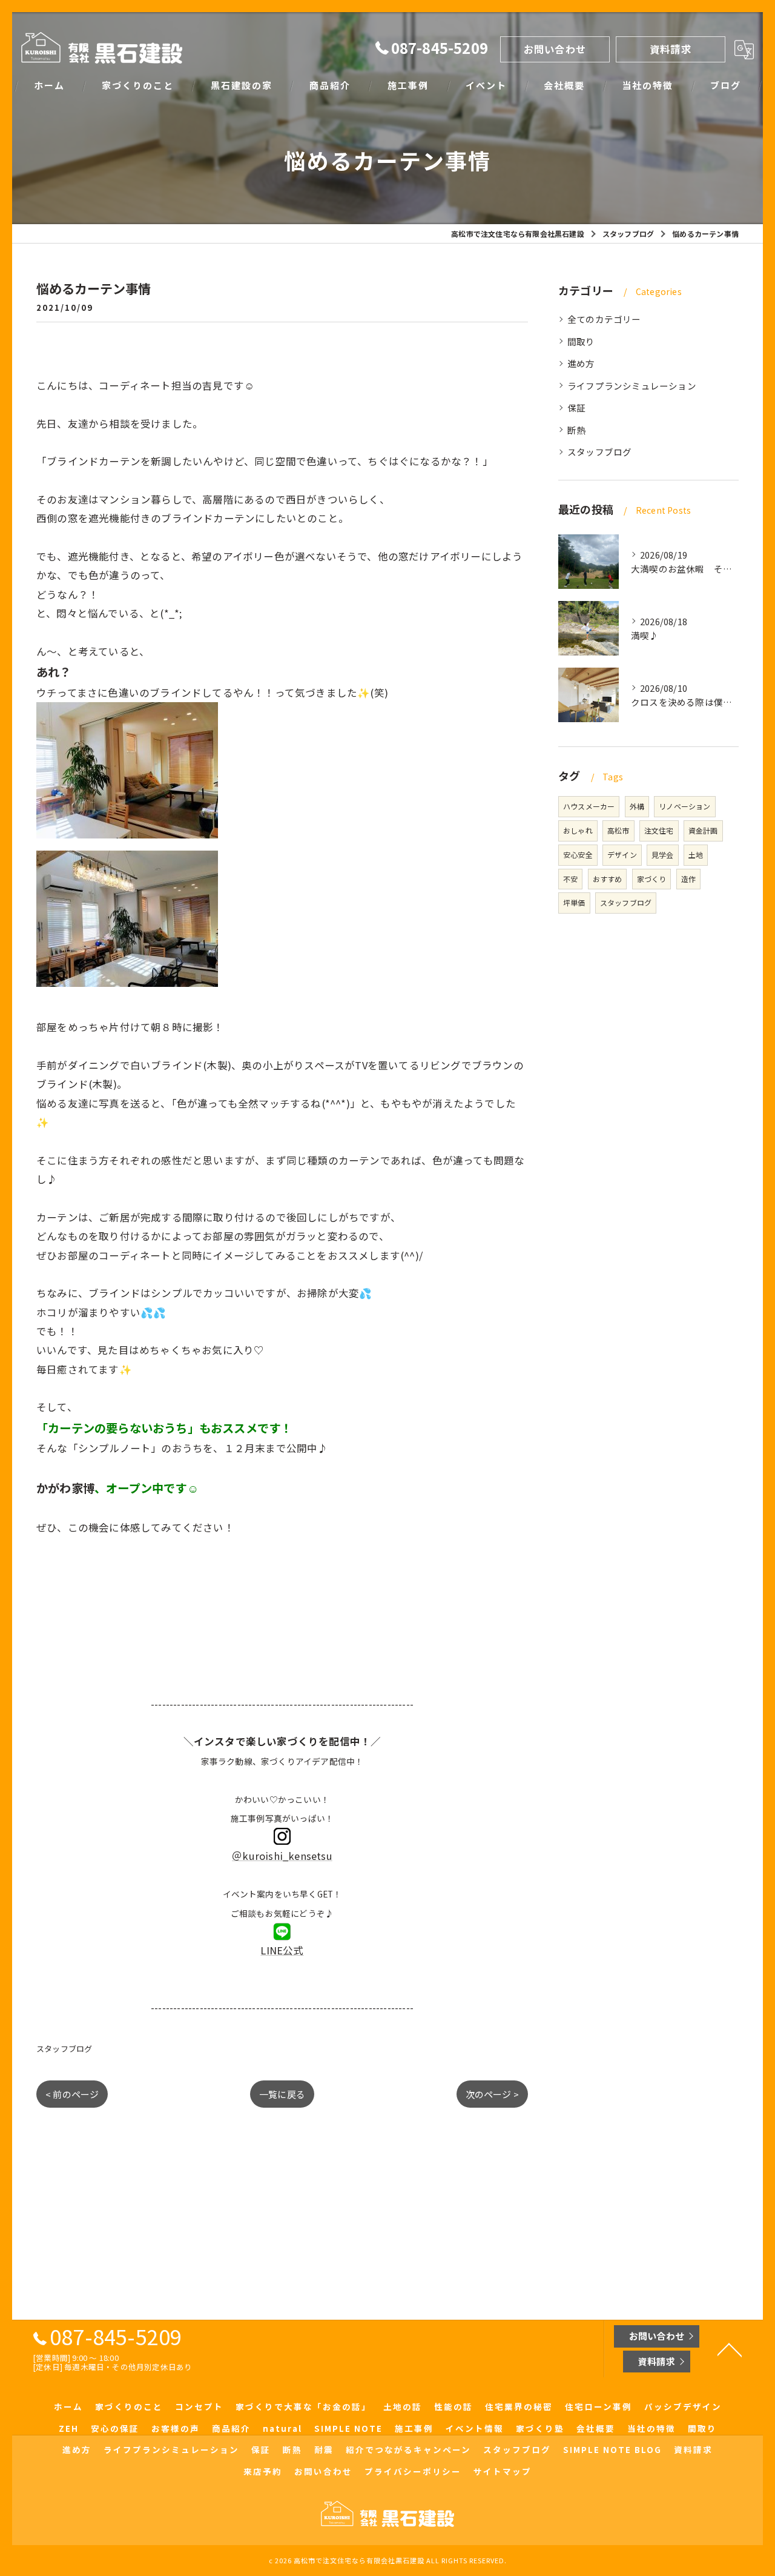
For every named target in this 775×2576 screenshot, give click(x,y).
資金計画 (703, 830)
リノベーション (684, 806)
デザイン (622, 855)
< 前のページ (72, 2094)
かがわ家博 (65, 1488)
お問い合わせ (555, 49)
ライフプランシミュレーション (632, 386)
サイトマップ (503, 2471)
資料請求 (671, 49)
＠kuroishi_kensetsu (282, 1856)
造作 (688, 879)
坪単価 (574, 902)
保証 (576, 407)
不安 (570, 879)
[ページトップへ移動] (730, 2349)
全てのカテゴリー (604, 319)
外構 (637, 806)
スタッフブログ (64, 2049)
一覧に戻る (282, 2094)
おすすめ (608, 879)
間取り (581, 341)
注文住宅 (659, 830)
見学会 (663, 855)
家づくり (652, 879)
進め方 (581, 363)
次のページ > (492, 2094)
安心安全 (578, 855)
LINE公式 (282, 1950)
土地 (696, 855)
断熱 (576, 430)
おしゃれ (578, 830)
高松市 (618, 830)
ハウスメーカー (589, 806)
